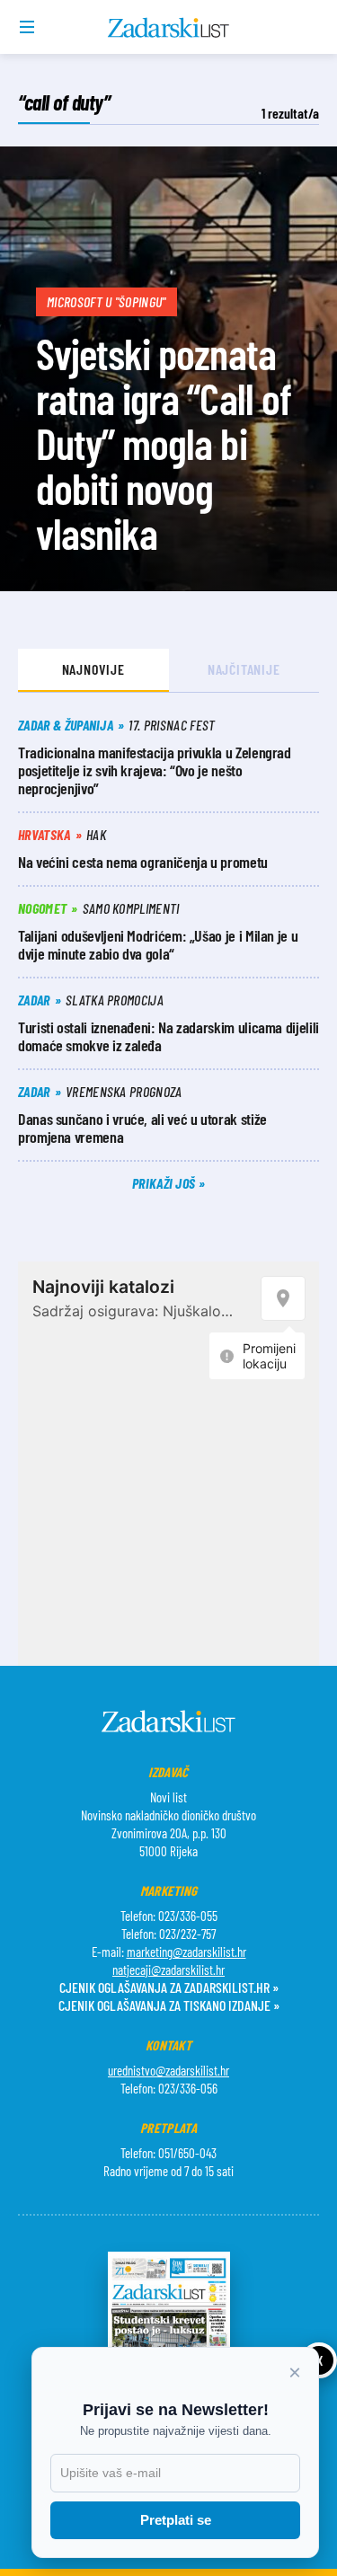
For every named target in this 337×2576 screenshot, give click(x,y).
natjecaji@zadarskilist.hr (168, 1970)
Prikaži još (165, 1183)
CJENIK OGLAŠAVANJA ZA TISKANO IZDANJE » (169, 2005)
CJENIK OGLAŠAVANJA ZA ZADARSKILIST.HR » (169, 1987)
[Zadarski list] (168, 28)
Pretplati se (176, 2520)
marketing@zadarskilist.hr (186, 1952)
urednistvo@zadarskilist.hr (168, 2070)
